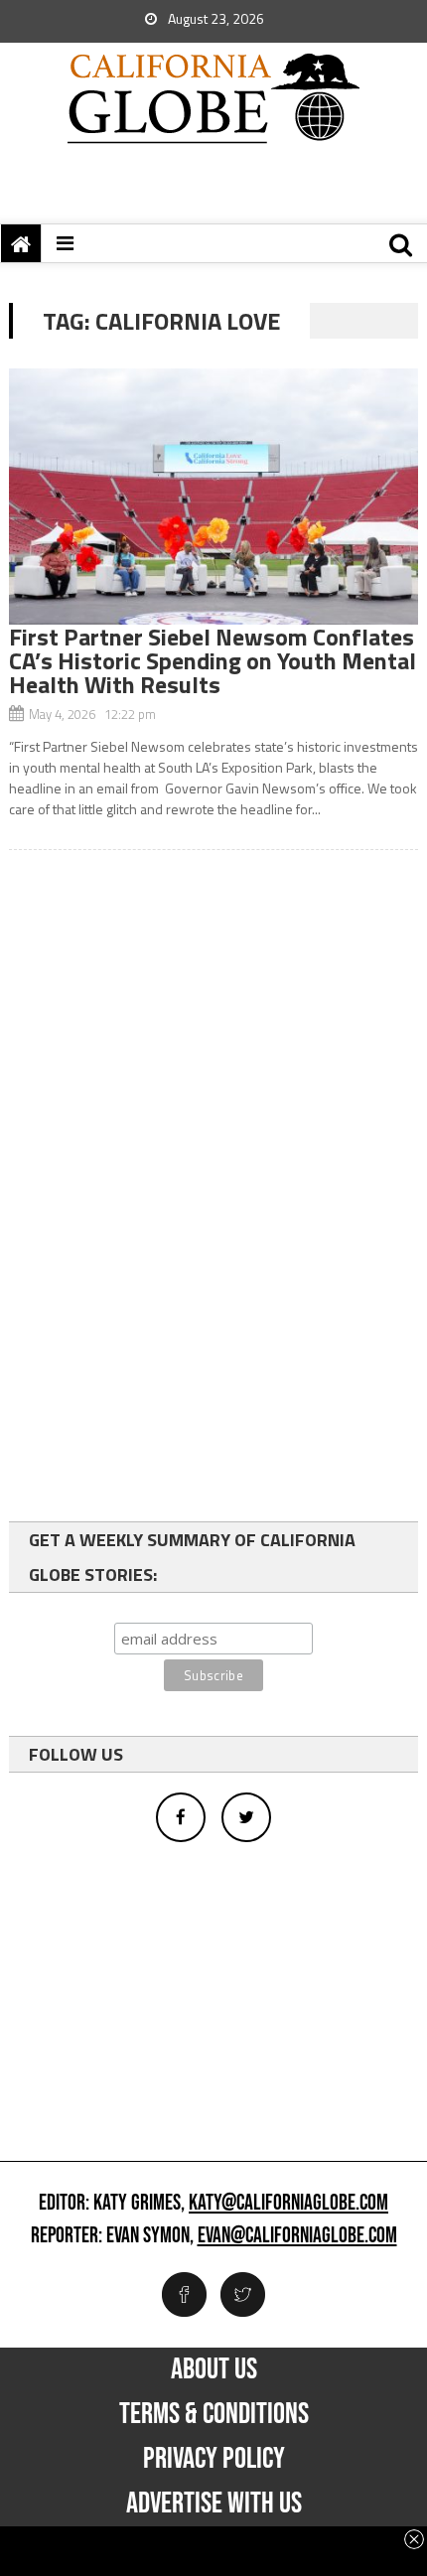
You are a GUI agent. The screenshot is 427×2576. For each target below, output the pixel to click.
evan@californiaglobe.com (297, 2236)
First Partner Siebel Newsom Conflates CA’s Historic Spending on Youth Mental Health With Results (213, 660)
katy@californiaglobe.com (288, 2204)
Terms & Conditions (214, 2414)
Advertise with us (214, 2504)
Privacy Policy (214, 2459)
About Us (214, 2369)
